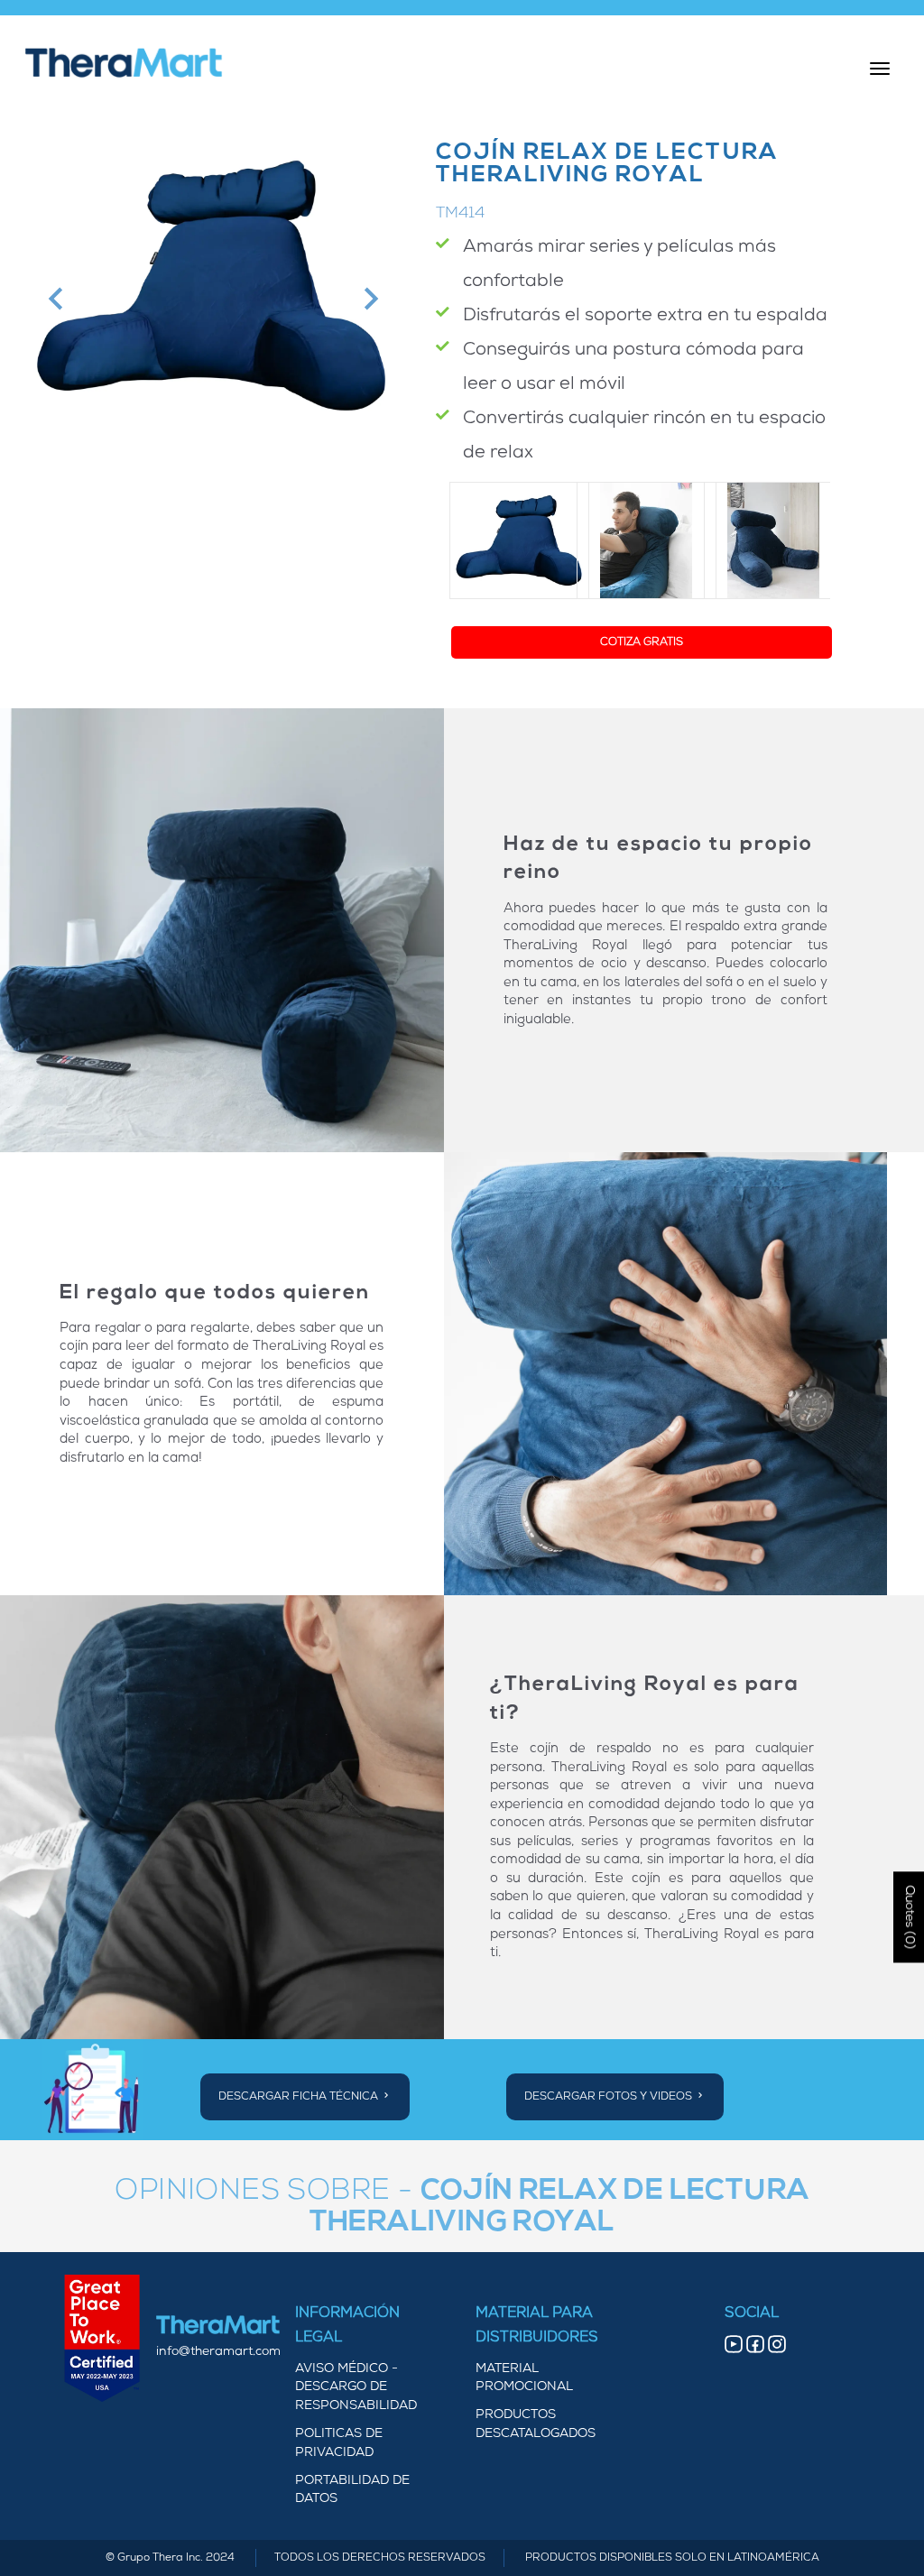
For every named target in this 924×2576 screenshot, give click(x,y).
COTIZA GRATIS (642, 642)
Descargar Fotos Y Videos (610, 2097)
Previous (54, 299)
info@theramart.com (218, 2352)
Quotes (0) (909, 1917)
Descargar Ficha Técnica (300, 2097)
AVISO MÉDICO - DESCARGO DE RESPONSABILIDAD (356, 2388)
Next (369, 299)
